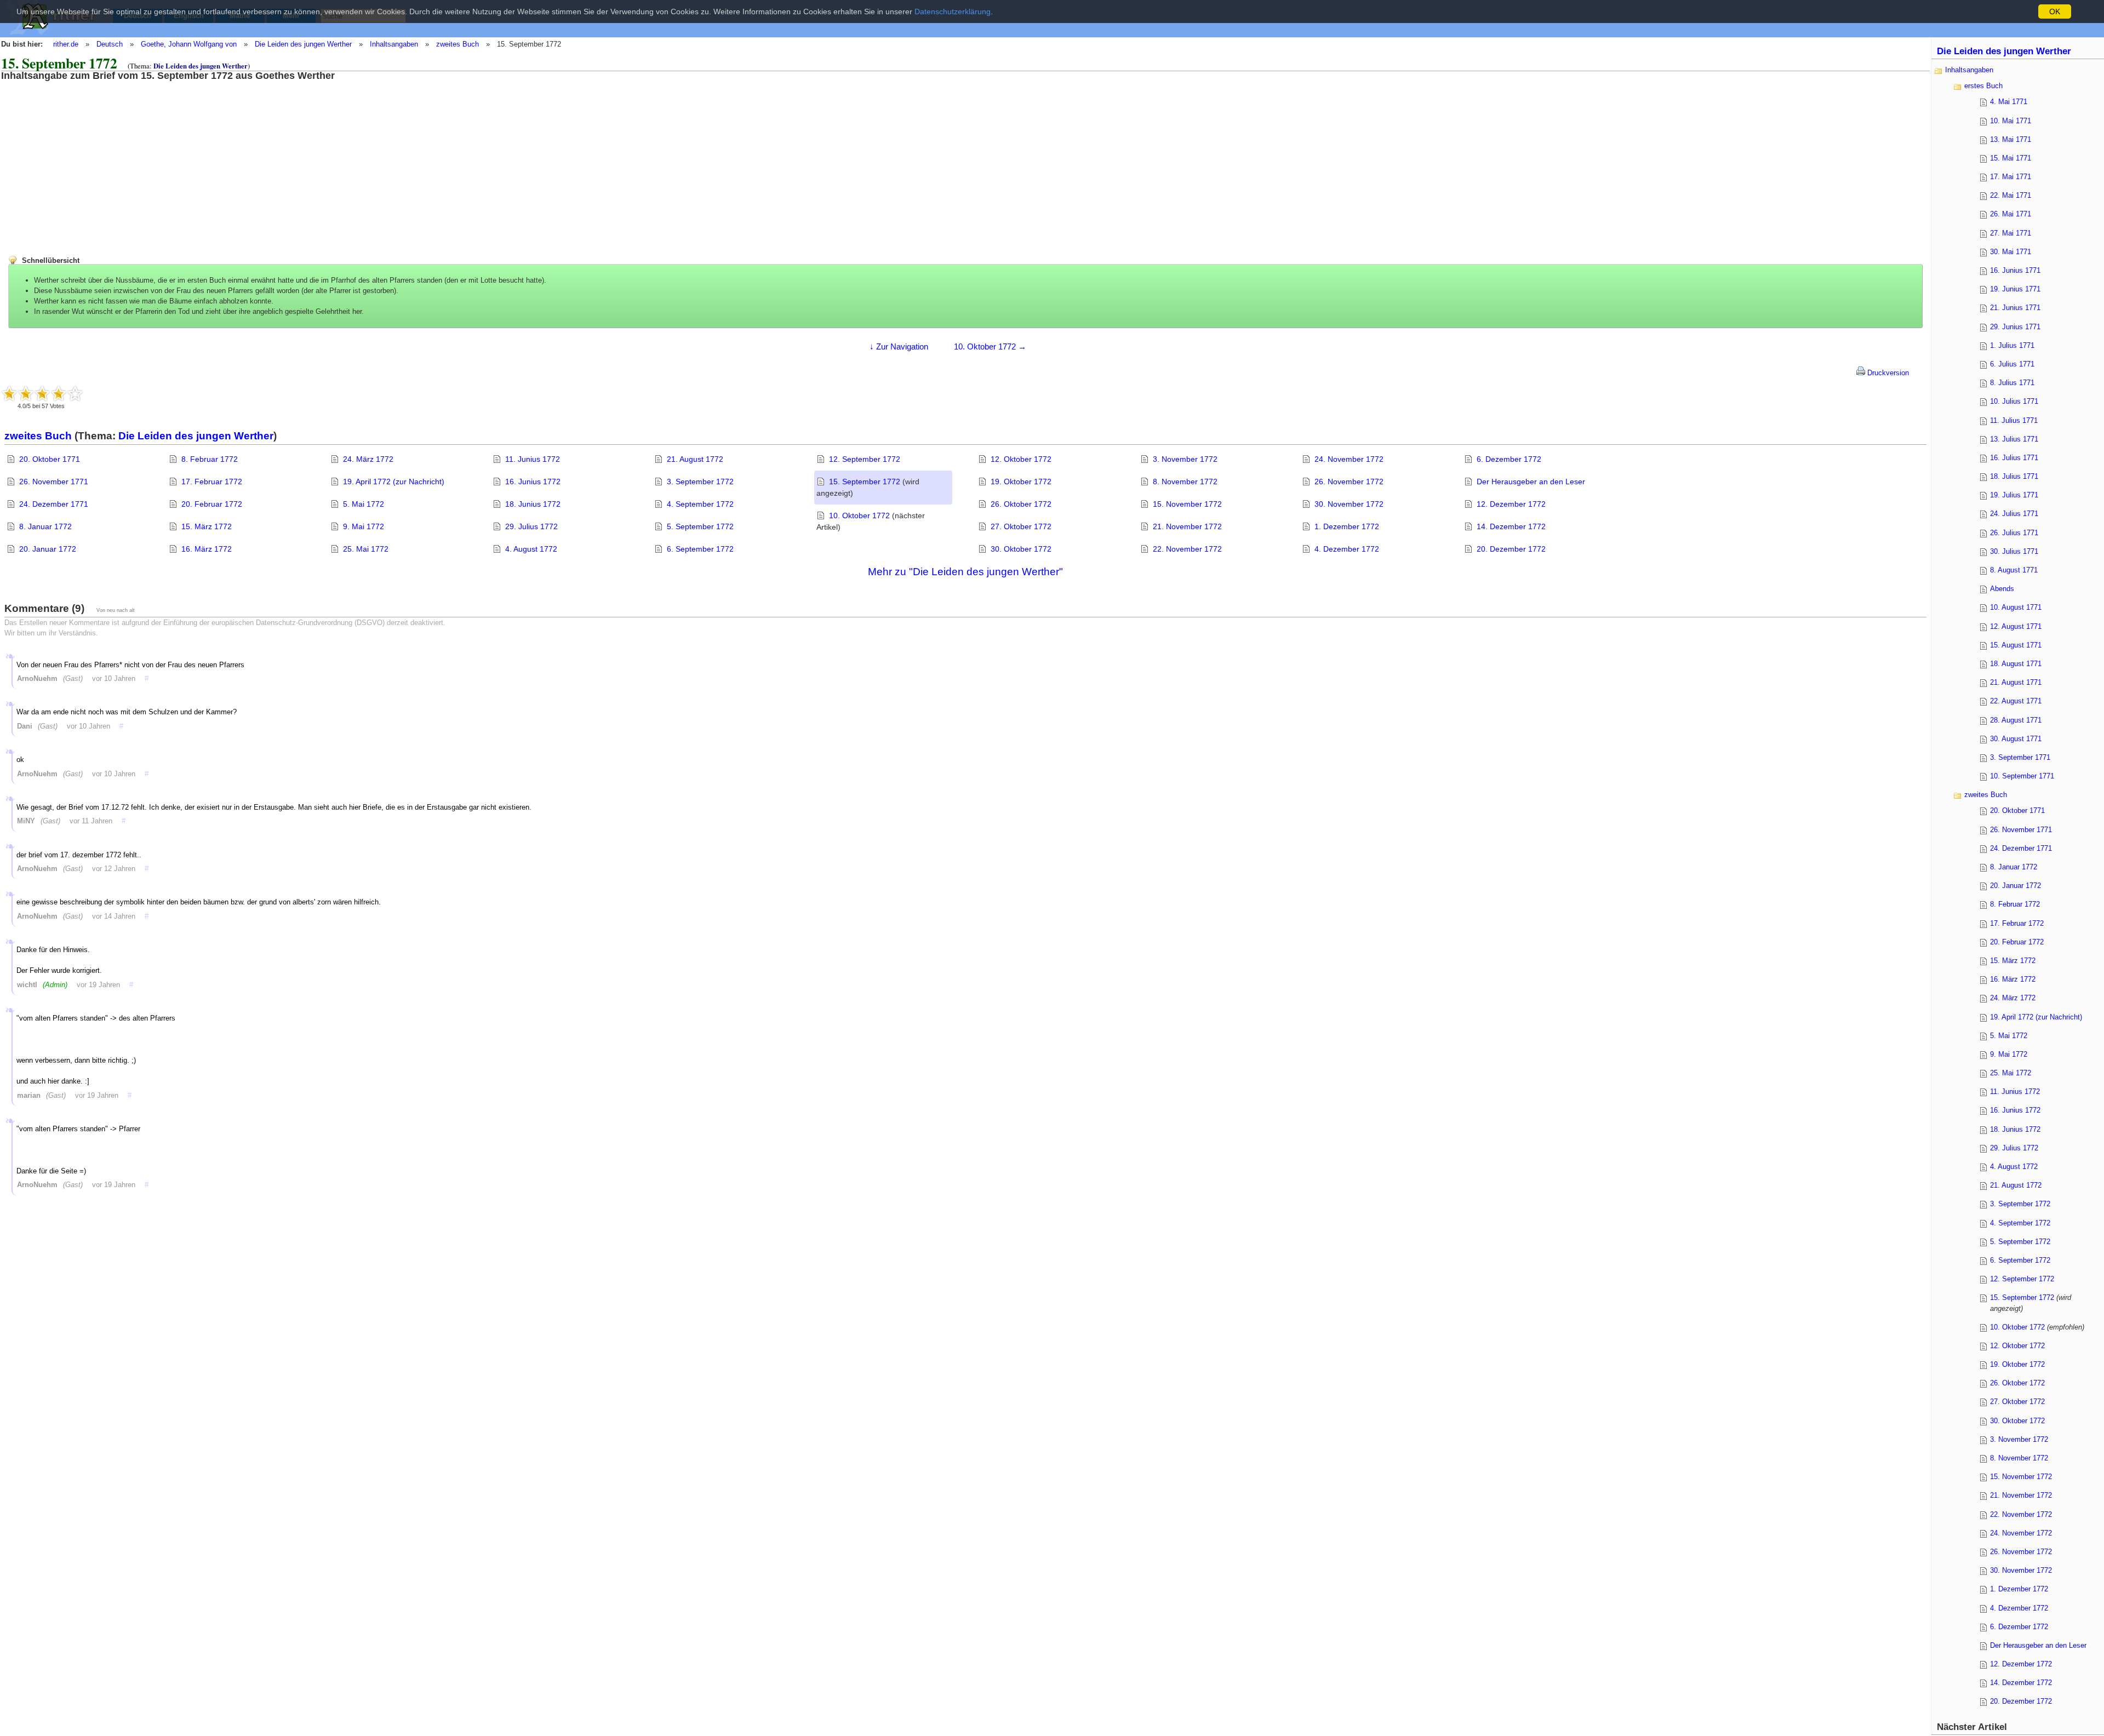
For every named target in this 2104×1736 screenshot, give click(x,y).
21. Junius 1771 (2015, 308)
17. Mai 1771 (2011, 177)
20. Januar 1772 (48, 549)
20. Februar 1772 (212, 504)
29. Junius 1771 (2015, 327)
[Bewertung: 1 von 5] (9, 393)
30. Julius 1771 (2014, 551)
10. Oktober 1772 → (990, 346)
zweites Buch (458, 44)
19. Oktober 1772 (1021, 482)
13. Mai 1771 (2011, 139)
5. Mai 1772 (364, 504)
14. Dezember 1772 (1511, 526)
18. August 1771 (2016, 664)
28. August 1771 (2016, 720)
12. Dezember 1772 (1511, 504)
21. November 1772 (1187, 526)
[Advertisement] (90, 158)
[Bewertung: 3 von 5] (42, 393)
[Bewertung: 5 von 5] (75, 393)
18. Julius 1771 (2014, 476)
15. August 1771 (2016, 645)
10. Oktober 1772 (859, 515)
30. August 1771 (2016, 739)
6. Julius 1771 (2012, 364)
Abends (2002, 589)
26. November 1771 (54, 482)
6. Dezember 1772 (1509, 459)
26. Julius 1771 (2014, 533)
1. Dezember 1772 (1347, 526)
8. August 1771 (2014, 570)
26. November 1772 (1349, 482)
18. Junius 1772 (533, 504)
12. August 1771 (2016, 626)
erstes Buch (1983, 86)
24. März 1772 (368, 459)
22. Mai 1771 (2011, 195)
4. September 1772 (700, 504)
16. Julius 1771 (2014, 458)
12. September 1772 (865, 459)
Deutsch (110, 44)
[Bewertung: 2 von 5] (26, 393)
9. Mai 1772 (364, 526)
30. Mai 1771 (2011, 252)
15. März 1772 (207, 526)
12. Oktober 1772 (1021, 459)
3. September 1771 (2020, 757)
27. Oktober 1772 (1021, 526)
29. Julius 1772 (531, 526)
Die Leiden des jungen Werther (303, 44)
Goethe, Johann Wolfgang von (189, 44)
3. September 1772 (700, 482)
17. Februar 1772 (212, 482)
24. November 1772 (1349, 459)
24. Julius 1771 (2014, 514)
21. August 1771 (2016, 682)
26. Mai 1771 (2011, 214)
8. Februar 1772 (210, 459)
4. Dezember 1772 (1347, 549)
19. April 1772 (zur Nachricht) (394, 482)
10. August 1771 (2016, 607)
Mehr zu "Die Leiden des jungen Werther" (965, 572)
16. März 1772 (207, 549)
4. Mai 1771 (2009, 102)
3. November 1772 (1185, 459)
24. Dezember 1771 (54, 504)
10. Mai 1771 (2011, 121)
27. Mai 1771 (2011, 233)
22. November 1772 (1187, 549)
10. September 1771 (2022, 776)
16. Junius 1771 (2015, 270)
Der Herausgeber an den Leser (1531, 482)
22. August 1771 (2016, 701)
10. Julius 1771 (2014, 401)
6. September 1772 (700, 549)
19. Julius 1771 (2014, 495)
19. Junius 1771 (2015, 289)
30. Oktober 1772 (1021, 549)
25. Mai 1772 (366, 549)
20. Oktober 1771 (50, 459)
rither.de (66, 44)
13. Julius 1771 (2014, 439)
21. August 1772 (695, 459)
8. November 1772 (1185, 482)
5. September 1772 (700, 526)
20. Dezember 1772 (1511, 549)
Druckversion (1887, 373)
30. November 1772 (1349, 504)
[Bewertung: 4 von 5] (59, 393)
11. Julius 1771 (2014, 420)
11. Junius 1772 (533, 459)
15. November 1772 (1187, 504)
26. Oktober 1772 (1021, 504)
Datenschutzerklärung (953, 12)
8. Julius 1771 (2012, 383)
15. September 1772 (865, 482)
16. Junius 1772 (533, 482)
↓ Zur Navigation (899, 346)
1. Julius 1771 (2012, 345)
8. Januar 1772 (45, 526)
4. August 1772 (531, 549)
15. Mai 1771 (2011, 158)
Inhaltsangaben (394, 44)
